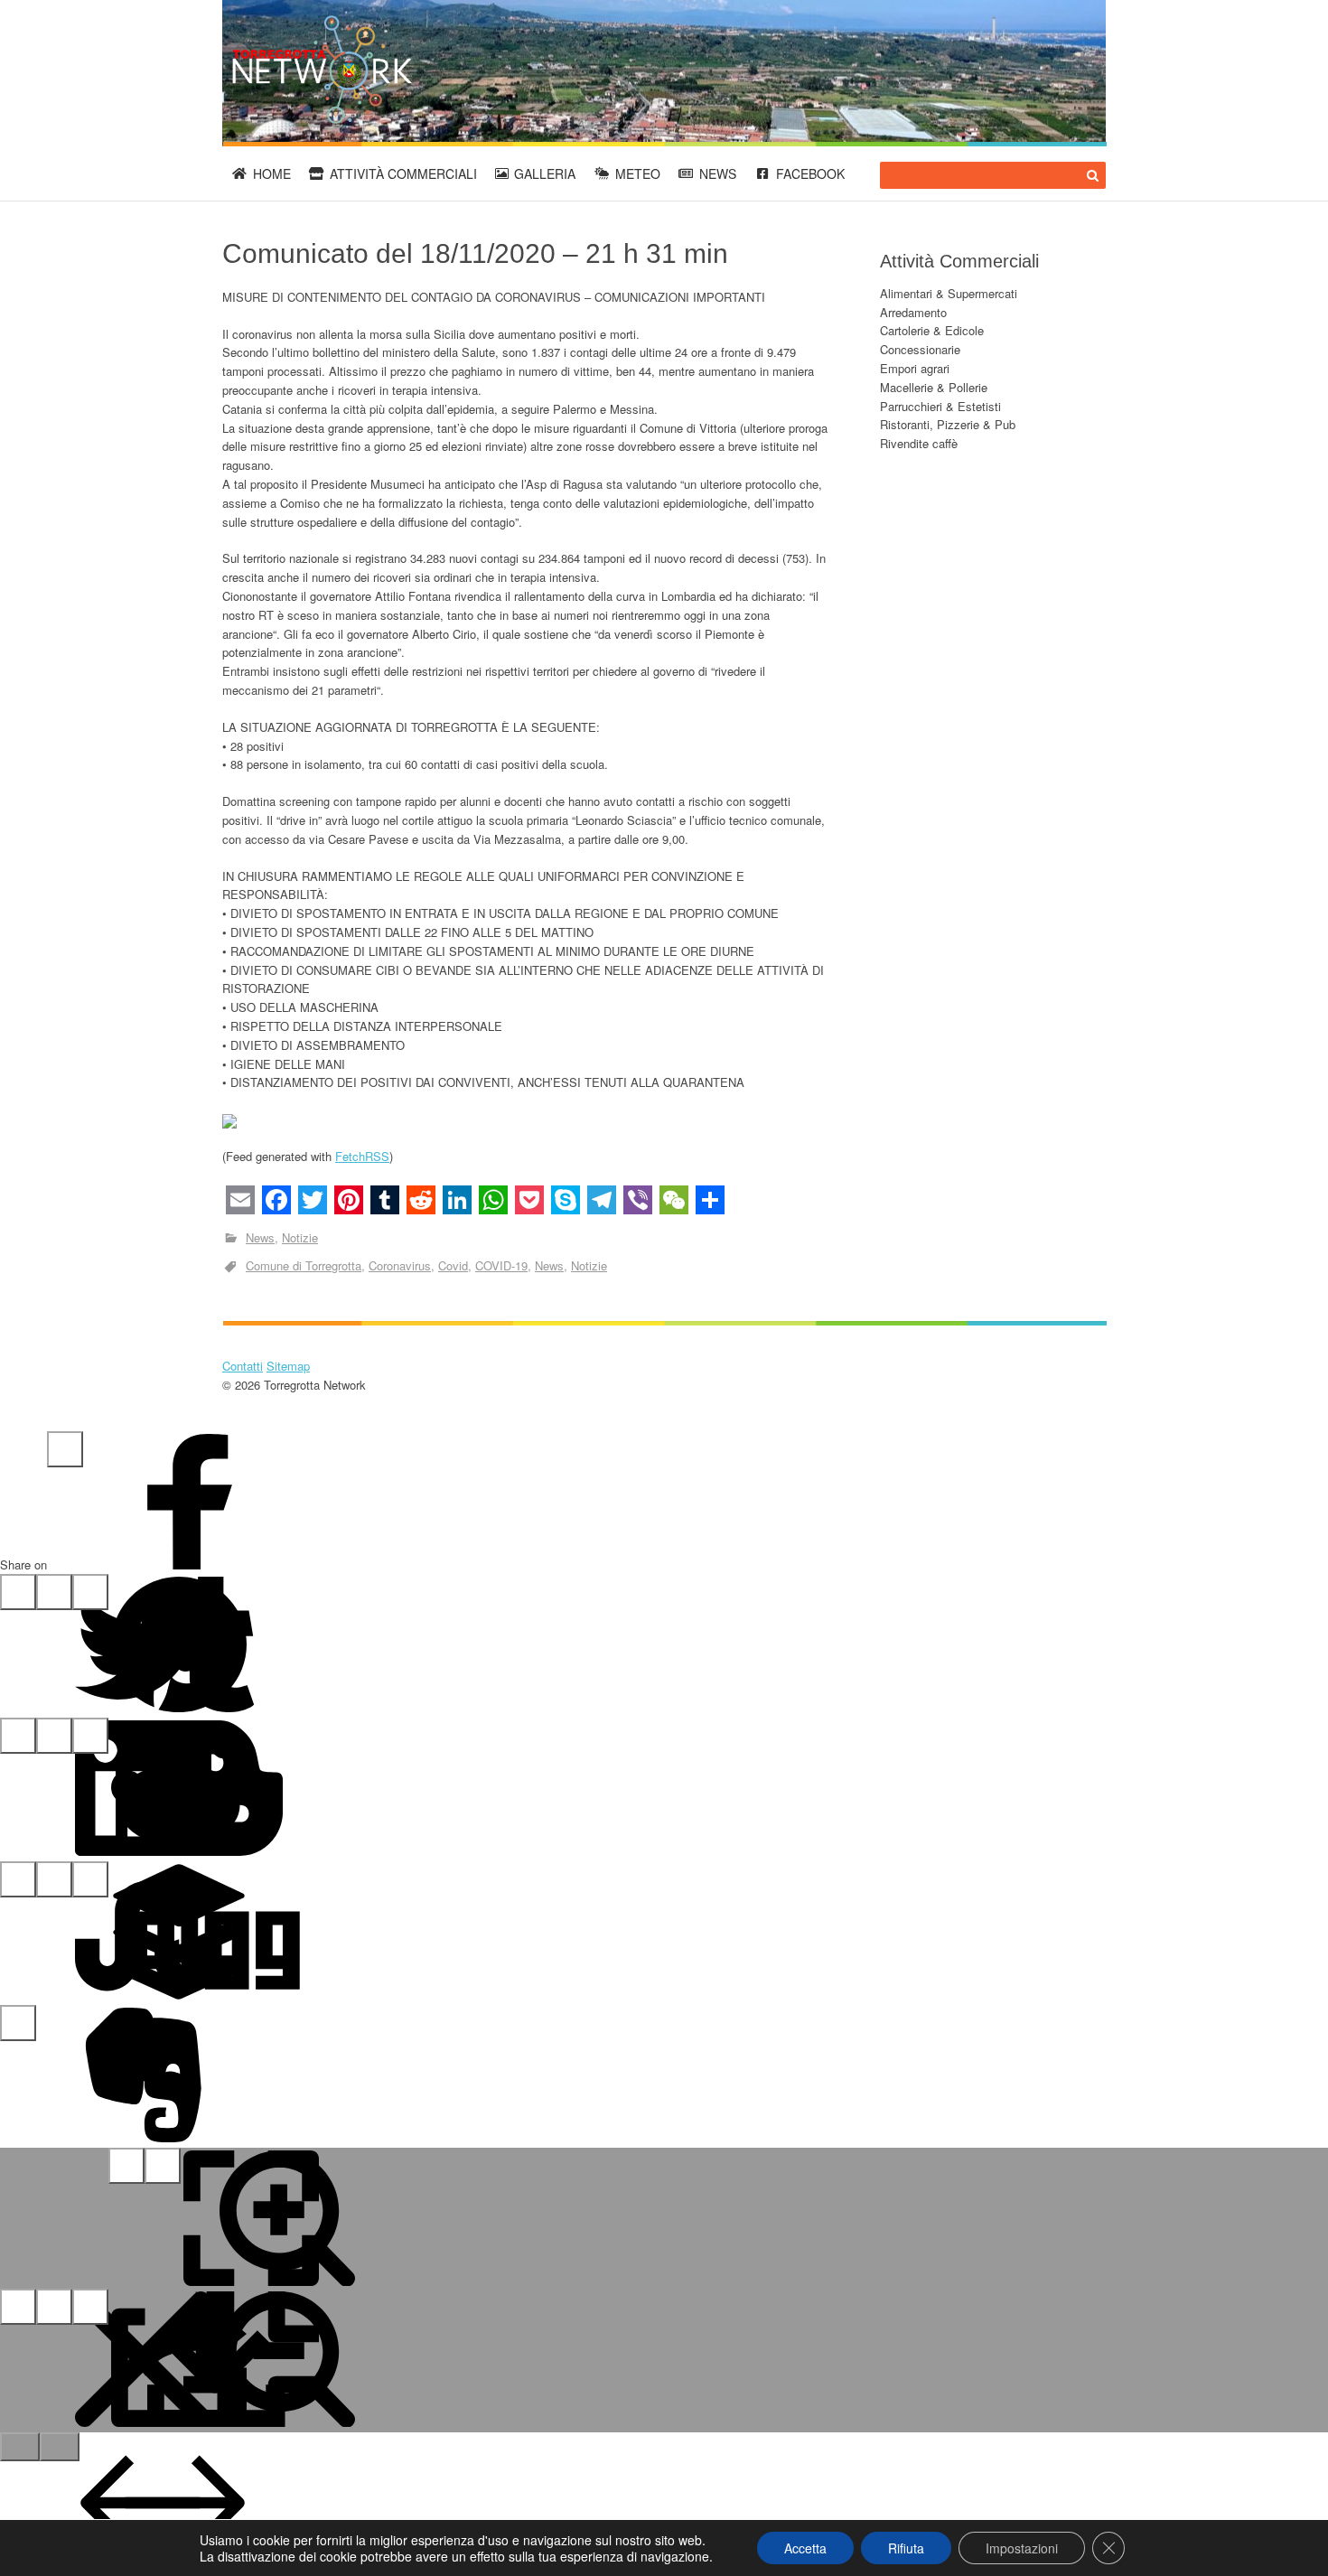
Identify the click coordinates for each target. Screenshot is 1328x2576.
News (718, 173)
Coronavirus (400, 1265)
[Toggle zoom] (163, 2166)
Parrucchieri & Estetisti (940, 406)
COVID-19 (501, 1265)
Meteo (638, 173)
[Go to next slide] (60, 2447)
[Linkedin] (18, 1736)
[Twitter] (18, 1592)
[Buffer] (54, 1879)
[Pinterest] (54, 1592)
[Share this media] (54, 2307)
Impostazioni (1022, 2548)
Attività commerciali (403, 173)
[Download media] (90, 2307)
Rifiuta (906, 2548)
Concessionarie (920, 349)
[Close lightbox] (18, 2307)
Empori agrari (915, 368)
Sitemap (288, 1366)
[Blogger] (90, 1736)
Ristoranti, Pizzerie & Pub (948, 424)
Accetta (805, 2548)
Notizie (300, 1237)
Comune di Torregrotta (304, 1265)
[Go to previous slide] (20, 2447)
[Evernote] (18, 2023)
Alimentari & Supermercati (949, 293)
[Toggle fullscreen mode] (126, 2166)
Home (272, 173)
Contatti (243, 1366)
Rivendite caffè (919, 443)
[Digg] (90, 1879)
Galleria (545, 173)
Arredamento (913, 312)
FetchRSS (362, 1156)
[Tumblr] (90, 1592)
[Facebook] (65, 1449)
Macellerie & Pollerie (934, 387)
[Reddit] (54, 1736)
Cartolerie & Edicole (932, 330)
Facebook (810, 173)
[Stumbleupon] (18, 1879)
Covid (453, 1265)
